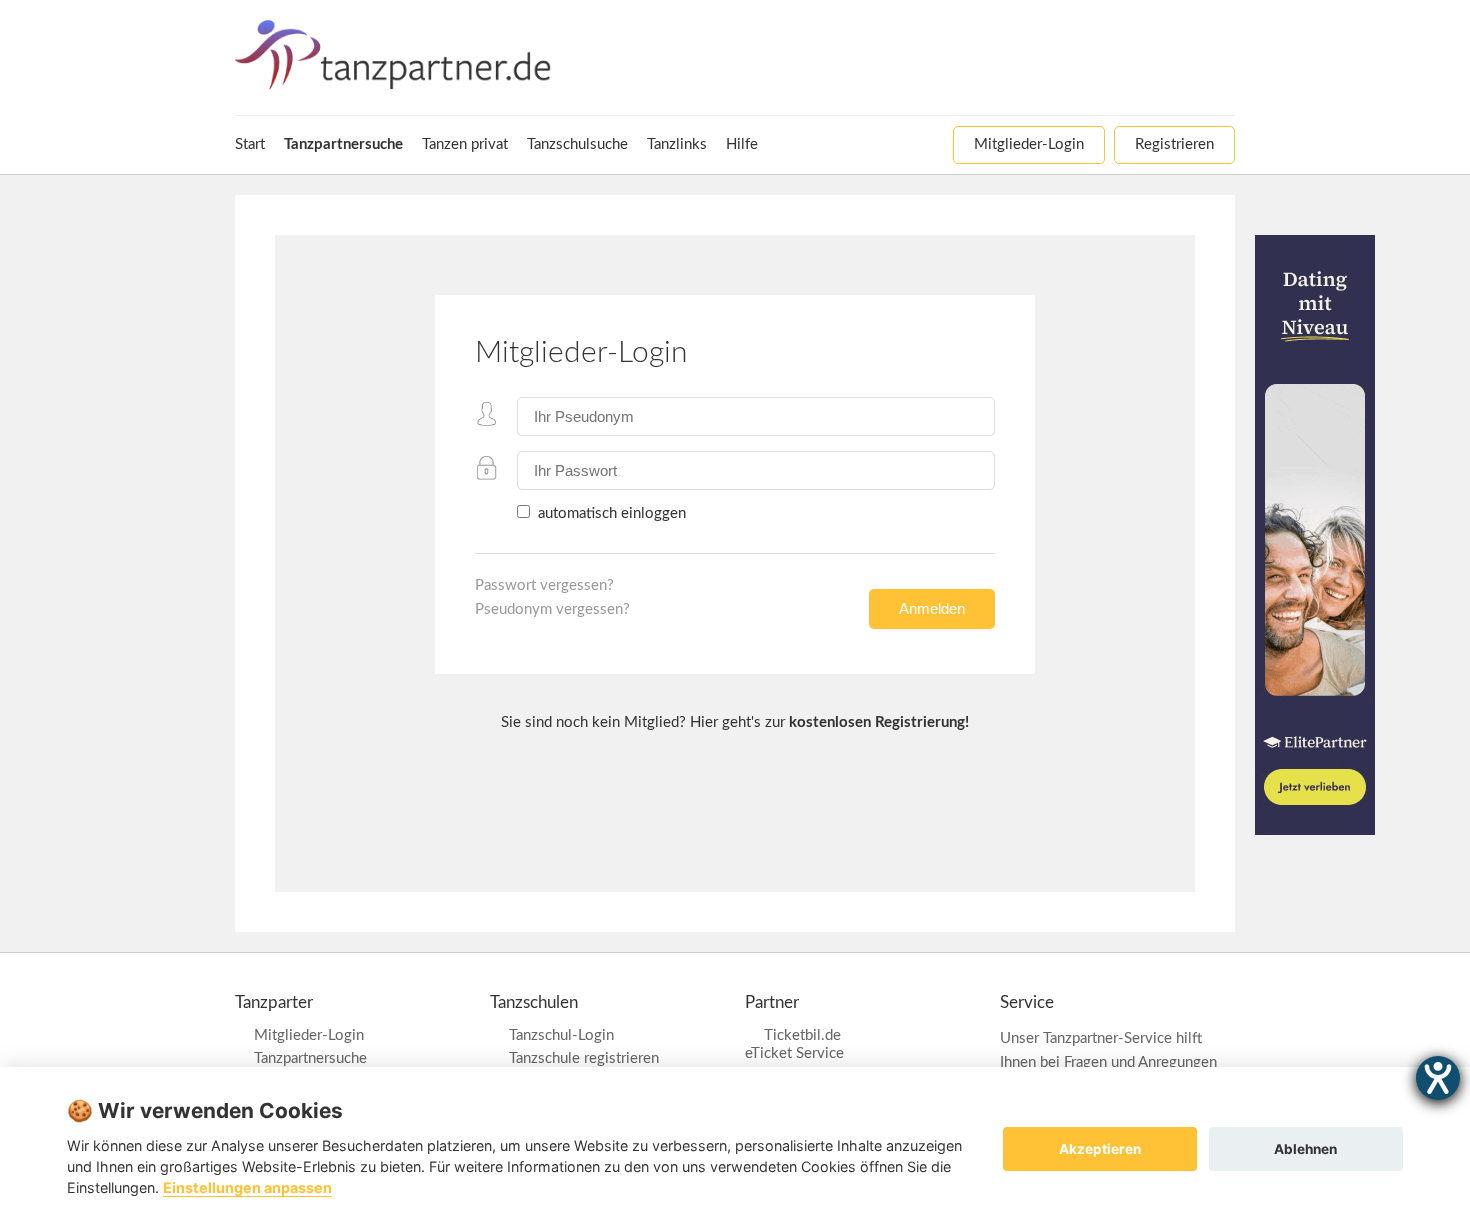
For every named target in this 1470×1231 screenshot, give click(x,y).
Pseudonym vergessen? (552, 609)
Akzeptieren (1100, 1149)
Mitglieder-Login (309, 1035)
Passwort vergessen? (544, 585)
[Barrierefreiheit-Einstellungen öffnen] (1438, 1078)
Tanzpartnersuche (310, 1058)
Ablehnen (1305, 1149)
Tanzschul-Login (561, 1035)
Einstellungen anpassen (247, 1187)
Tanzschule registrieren (584, 1058)
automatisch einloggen (610, 513)
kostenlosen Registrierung (877, 722)
